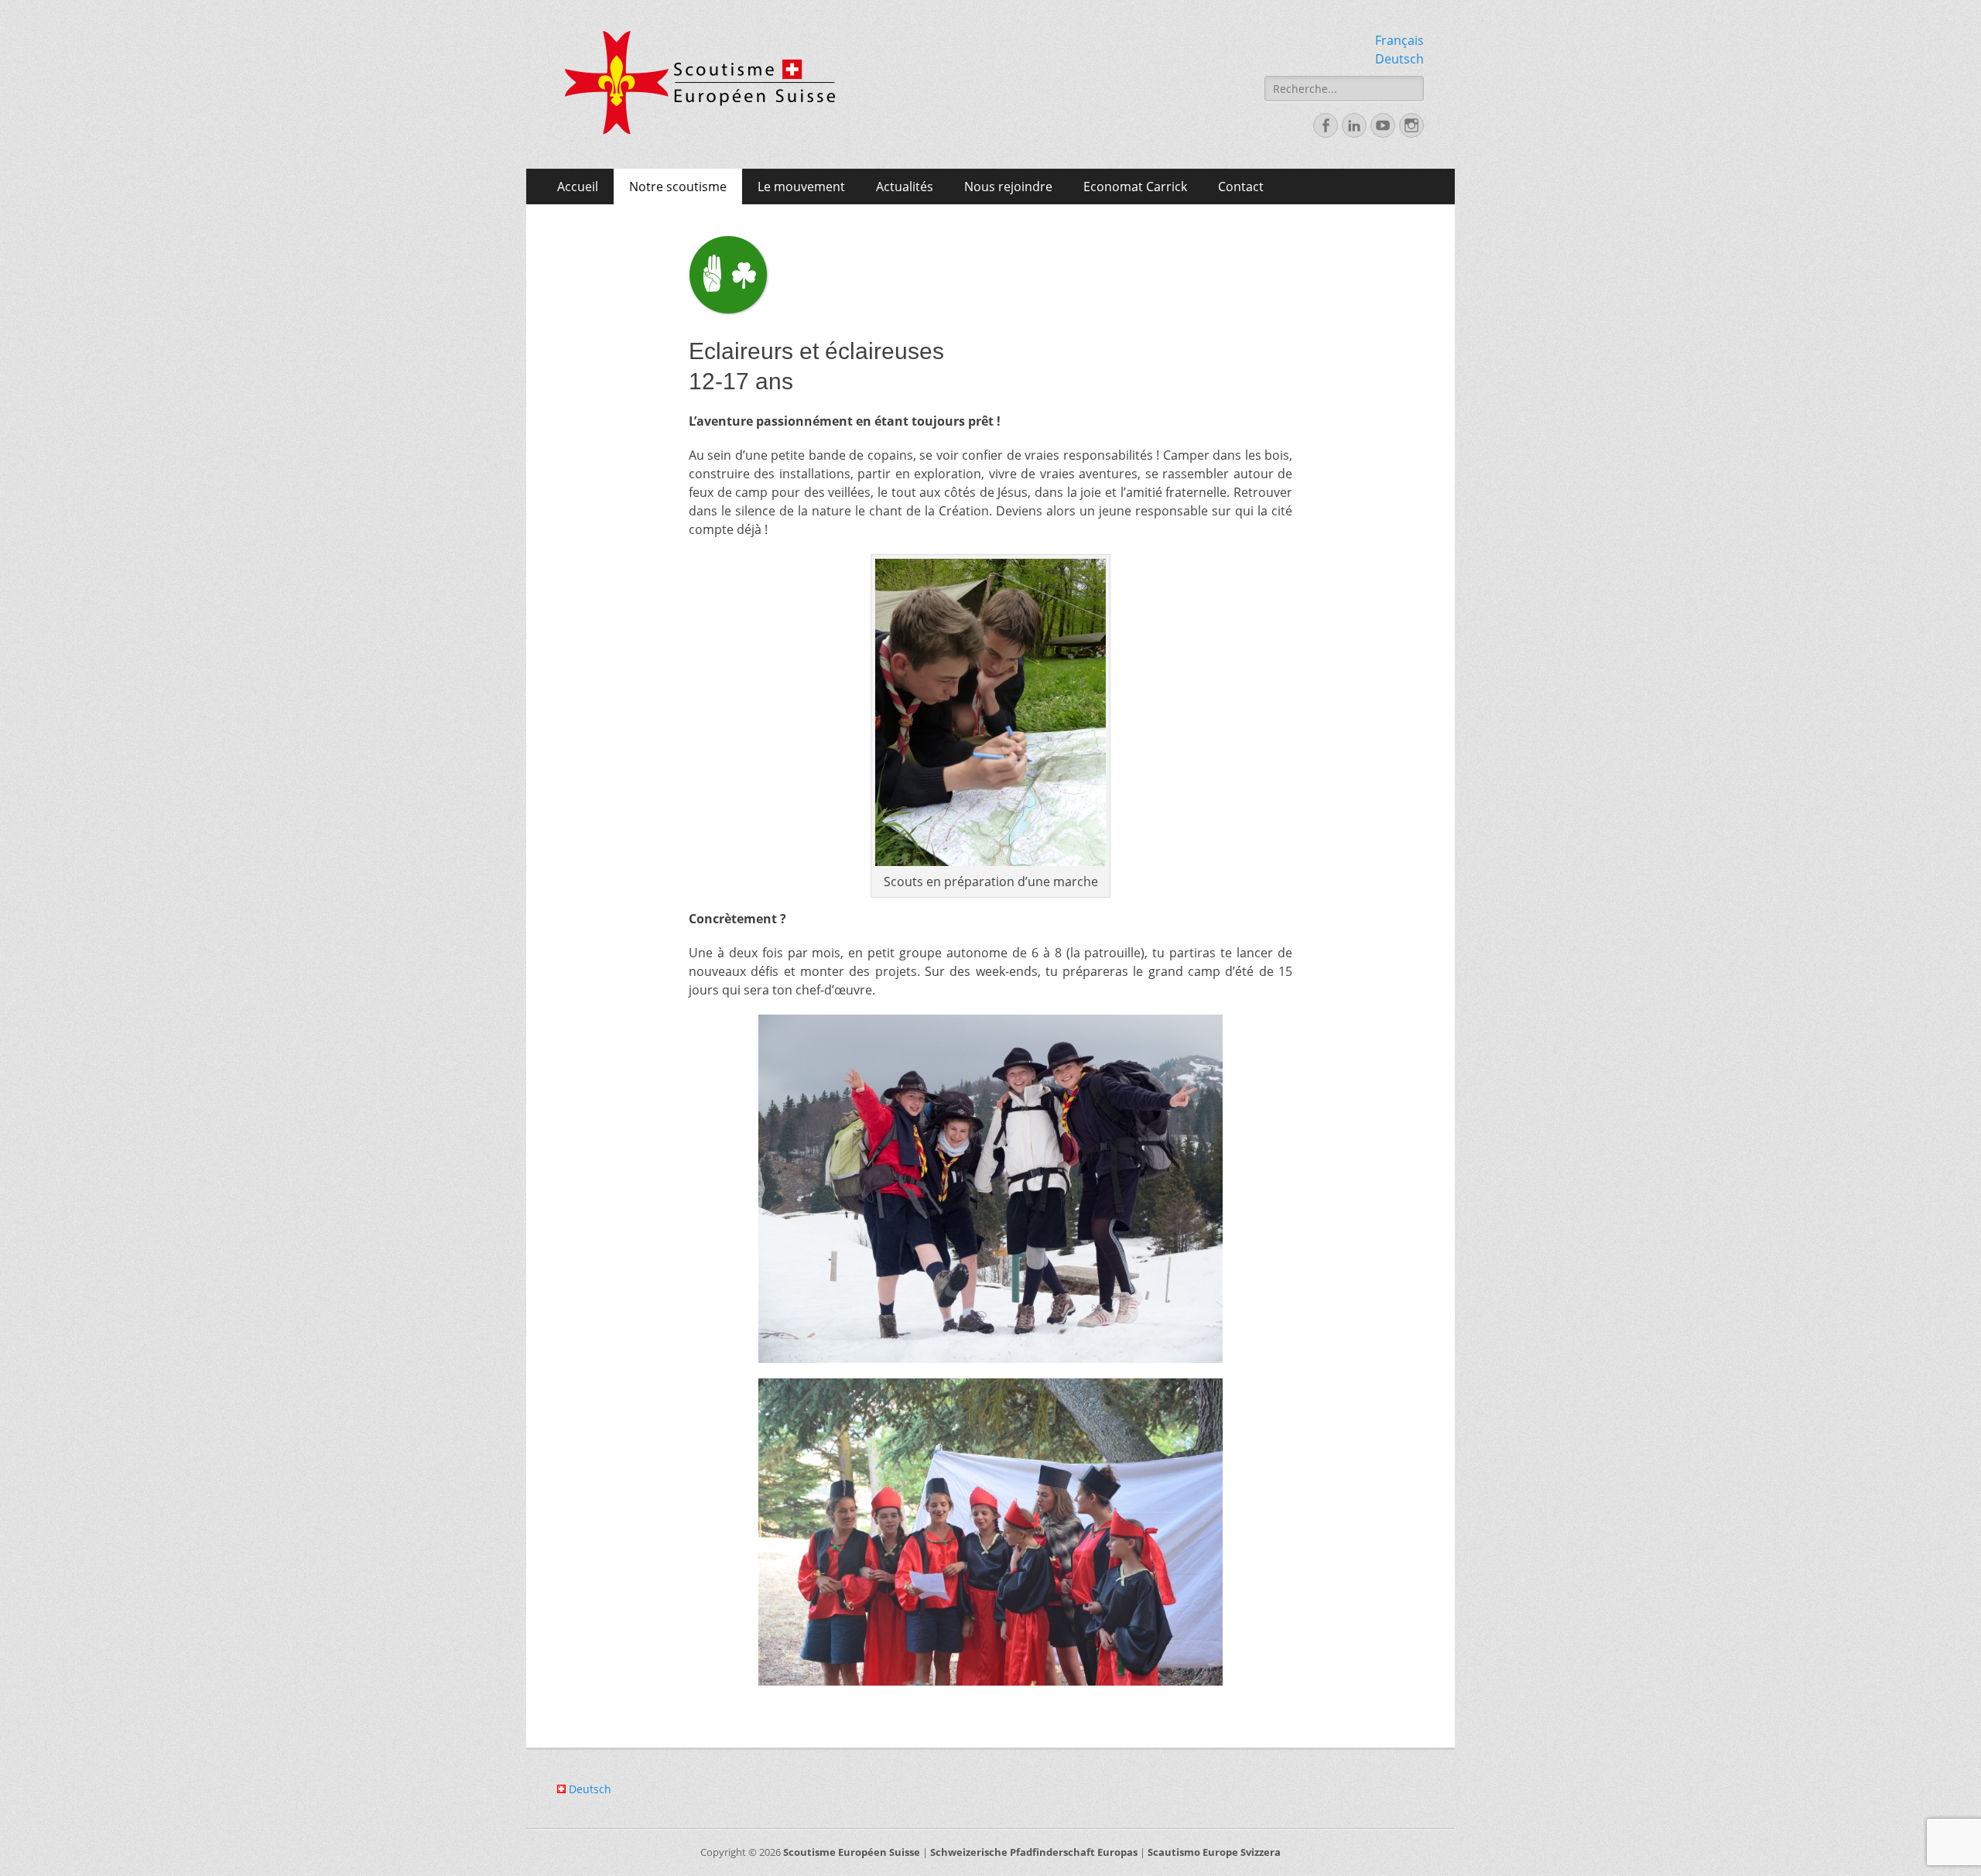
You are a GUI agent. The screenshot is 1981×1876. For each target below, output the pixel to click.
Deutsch (1399, 59)
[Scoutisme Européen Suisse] (701, 83)
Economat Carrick (1135, 187)
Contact (1241, 187)
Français (1399, 40)
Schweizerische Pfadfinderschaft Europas (1034, 1852)
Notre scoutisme (678, 187)
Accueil (578, 187)
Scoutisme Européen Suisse (852, 1852)
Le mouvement (801, 187)
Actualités (905, 187)
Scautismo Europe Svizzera (1214, 1852)
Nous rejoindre (1008, 187)
